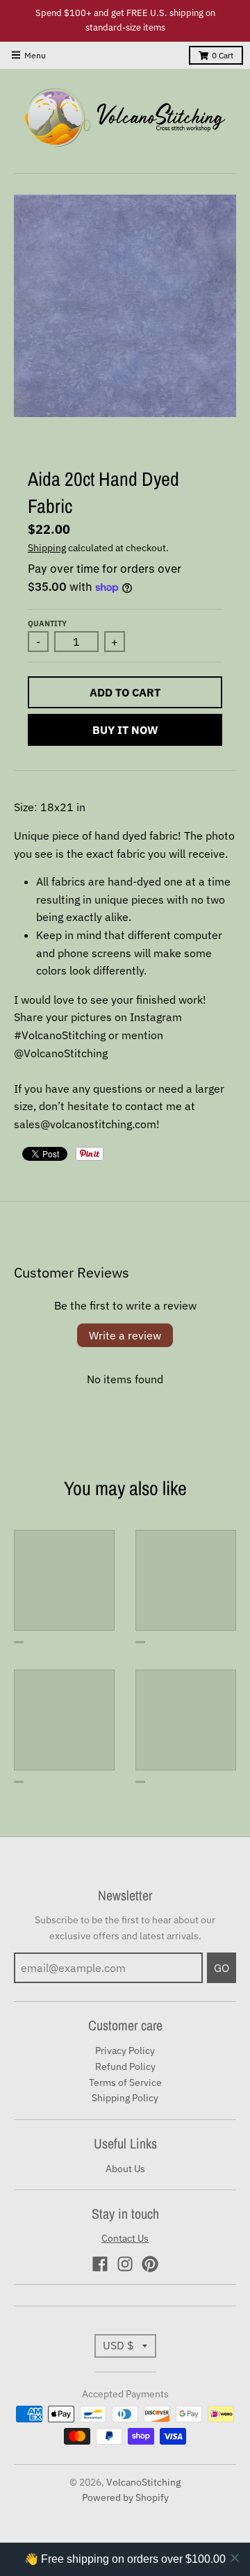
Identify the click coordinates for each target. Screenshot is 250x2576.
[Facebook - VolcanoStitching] (100, 2264)
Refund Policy (125, 2066)
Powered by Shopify (125, 2497)
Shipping (47, 548)
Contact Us (125, 2238)
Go (222, 1968)
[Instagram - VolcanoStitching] (125, 2264)
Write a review (125, 1335)
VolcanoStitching (143, 2482)
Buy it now (125, 730)
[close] (235, 2558)
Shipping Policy (125, 2098)
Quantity (47, 623)
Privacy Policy (125, 2051)
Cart (223, 55)
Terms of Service (125, 2082)
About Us (125, 2169)
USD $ (118, 2345)
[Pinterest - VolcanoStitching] (150, 2264)
